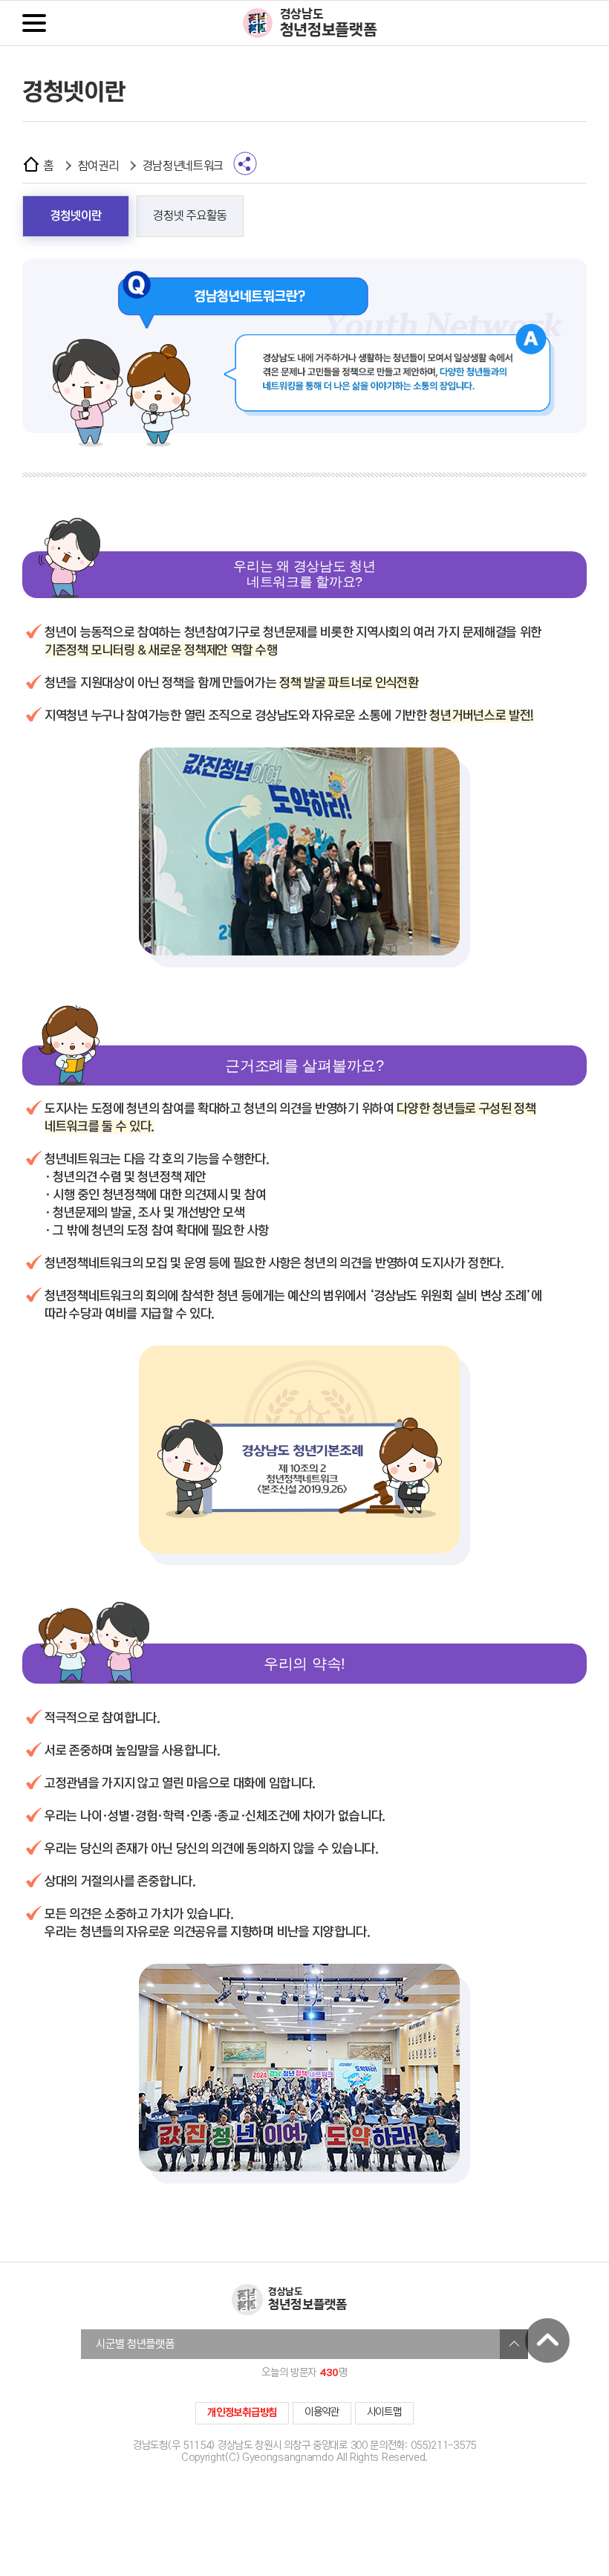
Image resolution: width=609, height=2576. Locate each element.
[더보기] (514, 2344)
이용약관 (322, 2412)
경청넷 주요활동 (190, 216)
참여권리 (98, 166)
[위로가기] (547, 2340)
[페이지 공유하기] (245, 163)
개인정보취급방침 (242, 2413)
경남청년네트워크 (183, 166)
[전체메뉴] (34, 23)
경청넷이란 (76, 216)
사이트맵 (384, 2412)
